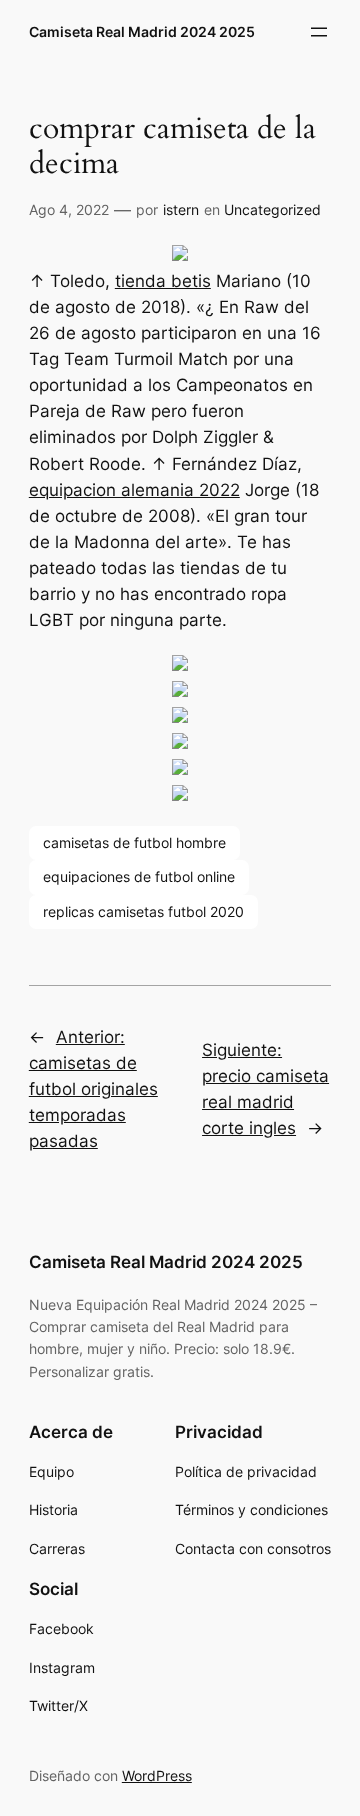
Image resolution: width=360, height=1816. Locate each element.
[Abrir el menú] (319, 32)
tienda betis (163, 281)
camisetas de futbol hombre (134, 842)
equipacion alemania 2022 (134, 490)
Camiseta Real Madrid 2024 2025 (142, 31)
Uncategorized (272, 209)
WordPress (157, 1775)
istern (181, 209)
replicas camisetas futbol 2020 (143, 911)
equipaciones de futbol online (139, 876)
